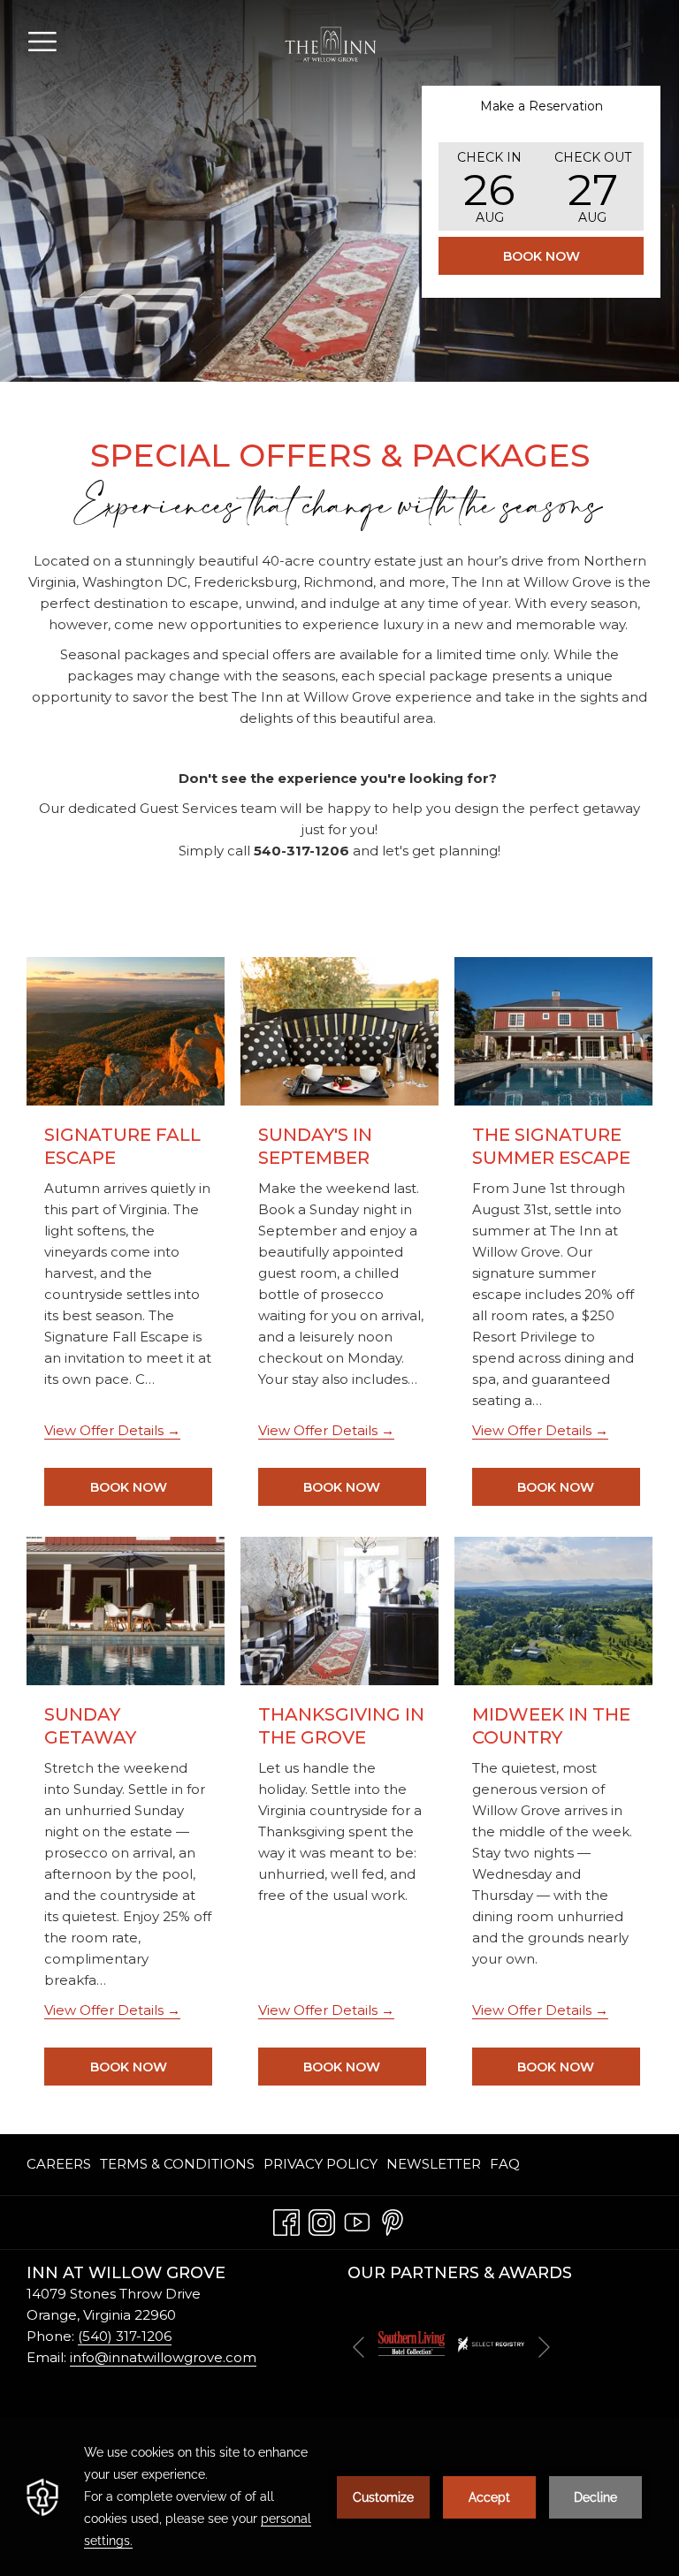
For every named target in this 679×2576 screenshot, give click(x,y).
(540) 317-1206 (125, 2336)
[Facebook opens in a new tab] (286, 2219)
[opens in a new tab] (412, 2342)
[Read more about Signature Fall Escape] (126, 1031)
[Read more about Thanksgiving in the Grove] (339, 1611)
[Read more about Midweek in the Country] (553, 1611)
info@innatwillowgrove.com (163, 2357)
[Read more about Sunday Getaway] (126, 1611)
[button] (490, 186)
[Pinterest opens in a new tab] (393, 2219)
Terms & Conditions (177, 2164)
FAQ (505, 2164)
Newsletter (434, 2164)
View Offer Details (106, 1430)
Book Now (542, 256)
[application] (339, 2497)
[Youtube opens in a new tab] (357, 2219)
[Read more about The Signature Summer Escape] (553, 1031)
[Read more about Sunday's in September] (339, 1031)
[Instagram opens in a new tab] (322, 2219)
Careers (59, 2164)
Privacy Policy (320, 2164)
